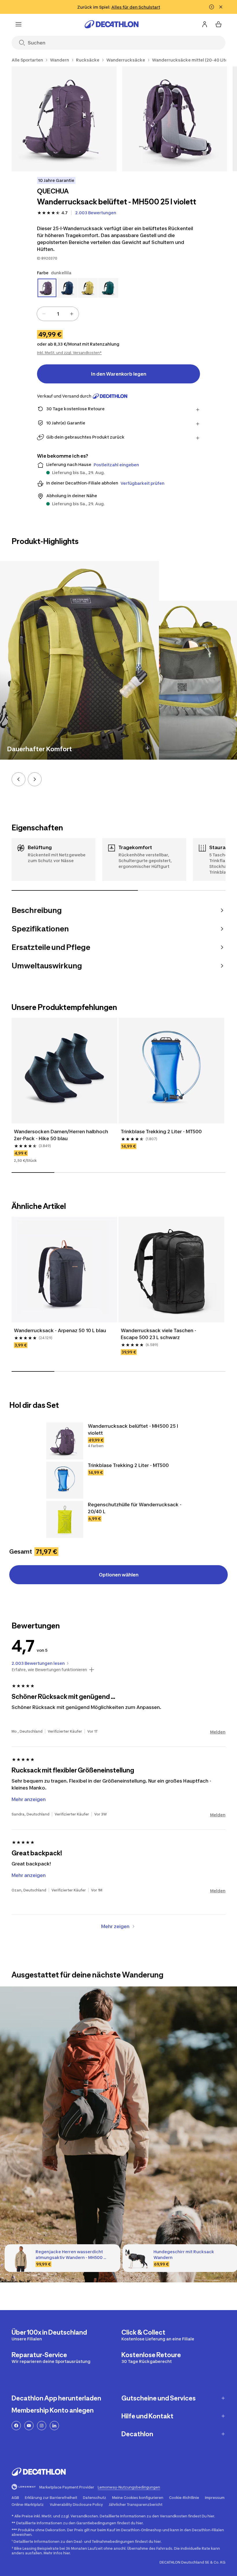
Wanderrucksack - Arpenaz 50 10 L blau (60, 1330)
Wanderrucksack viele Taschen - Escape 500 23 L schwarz (159, 1334)
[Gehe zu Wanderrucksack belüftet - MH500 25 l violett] (65, 1441)
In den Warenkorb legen (119, 374)
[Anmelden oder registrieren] (205, 24)
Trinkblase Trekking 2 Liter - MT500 (162, 1132)
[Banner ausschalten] (212, 7)
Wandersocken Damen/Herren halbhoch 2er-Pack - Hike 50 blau (62, 1135)
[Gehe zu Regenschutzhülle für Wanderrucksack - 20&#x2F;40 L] (65, 1520)
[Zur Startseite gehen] (112, 24)
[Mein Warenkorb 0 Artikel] (219, 24)
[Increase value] (72, 314)
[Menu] (18, 24)
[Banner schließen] (221, 7)
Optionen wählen (119, 1575)
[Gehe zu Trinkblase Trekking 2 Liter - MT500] (65, 1480)
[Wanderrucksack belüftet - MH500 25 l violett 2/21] (175, 119)
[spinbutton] (58, 314)
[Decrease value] (44, 314)
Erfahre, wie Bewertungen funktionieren (49, 1670)
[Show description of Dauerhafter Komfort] (147, 748)
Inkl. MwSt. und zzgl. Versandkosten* (69, 353)
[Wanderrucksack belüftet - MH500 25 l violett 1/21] (64, 119)
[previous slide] (18, 779)
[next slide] (35, 779)
